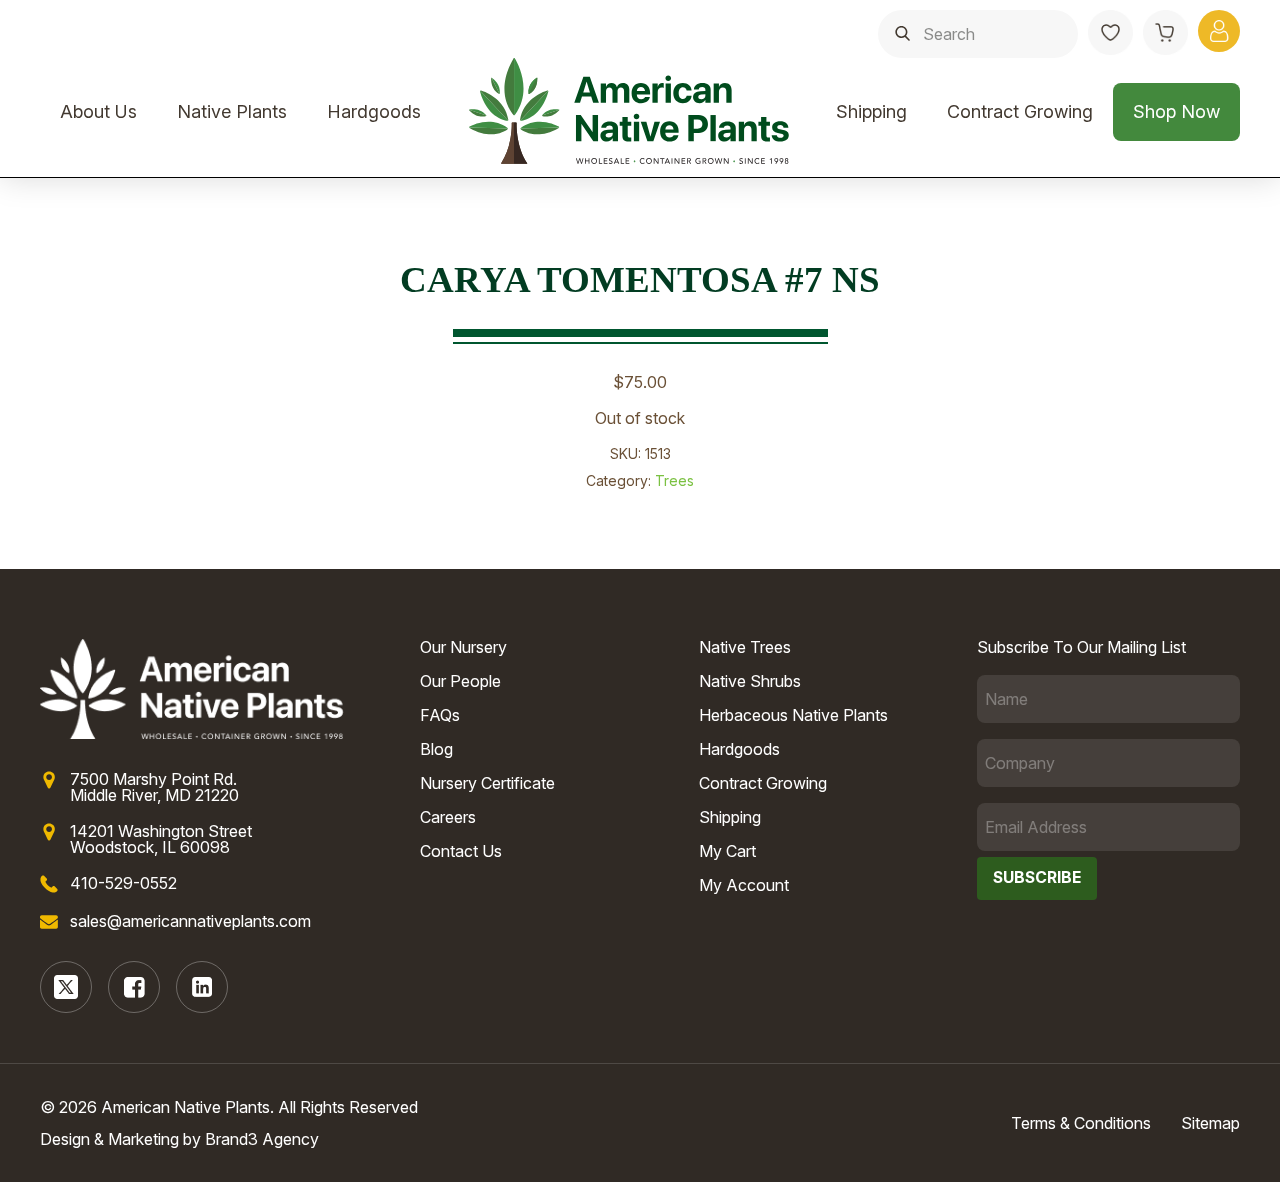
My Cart (727, 851)
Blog (436, 749)
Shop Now (1176, 111)
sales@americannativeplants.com (190, 921)
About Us (98, 111)
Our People (460, 681)
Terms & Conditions (1081, 1123)
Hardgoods (374, 111)
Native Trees (745, 647)
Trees (674, 480)
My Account (744, 885)
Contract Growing (1020, 111)
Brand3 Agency (262, 1139)
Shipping (871, 111)
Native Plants (232, 111)
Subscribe (1037, 877)
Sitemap (1210, 1123)
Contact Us (461, 851)
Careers (448, 817)
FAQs (440, 715)
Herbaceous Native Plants (793, 715)
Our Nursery (463, 647)
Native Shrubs (750, 681)
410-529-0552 (123, 883)
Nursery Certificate (487, 783)
